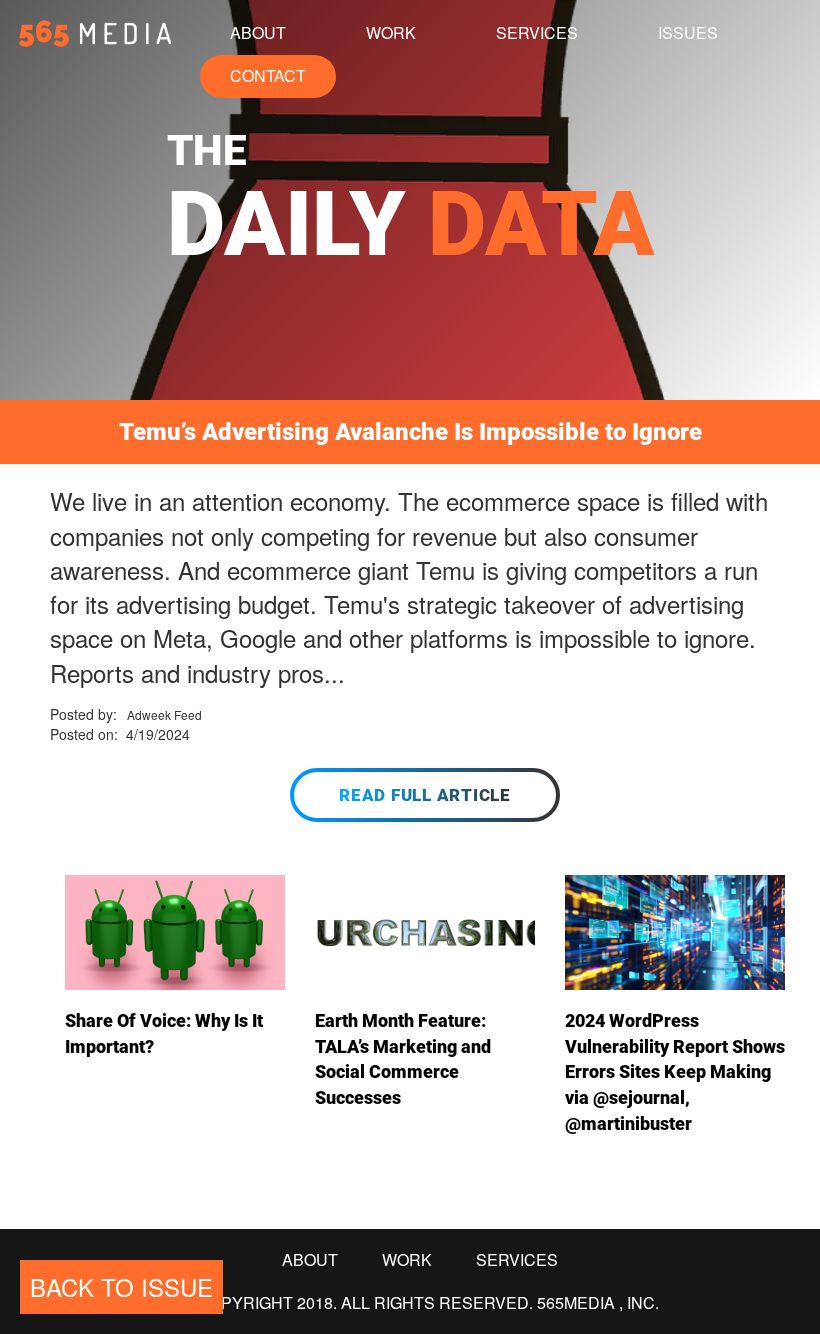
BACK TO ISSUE (121, 1286)
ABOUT (258, 32)
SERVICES (537, 32)
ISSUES (688, 32)
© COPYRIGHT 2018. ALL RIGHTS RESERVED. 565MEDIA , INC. (420, 1303)
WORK (391, 32)
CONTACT (268, 75)
